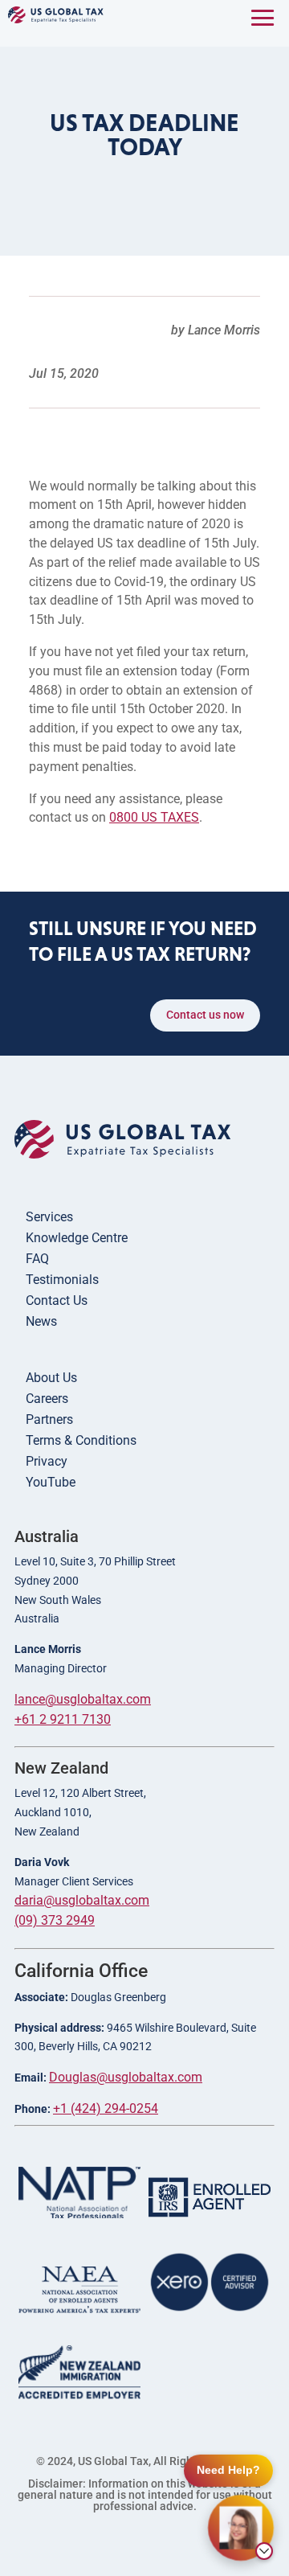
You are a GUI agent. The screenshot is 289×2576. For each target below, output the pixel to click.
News (41, 1321)
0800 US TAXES (154, 817)
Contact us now (205, 1015)
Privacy (47, 1461)
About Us (51, 1378)
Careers (47, 1399)
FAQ (37, 1259)
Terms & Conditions (81, 1440)
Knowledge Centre (77, 1238)
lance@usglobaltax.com (83, 1699)
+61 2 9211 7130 (63, 1719)
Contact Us (57, 1300)
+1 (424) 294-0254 (106, 2108)
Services (49, 1217)
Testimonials (62, 1280)
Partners (49, 1419)
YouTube (51, 1482)
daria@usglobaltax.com (82, 1900)
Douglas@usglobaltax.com (126, 2077)
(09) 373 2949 (55, 1920)
